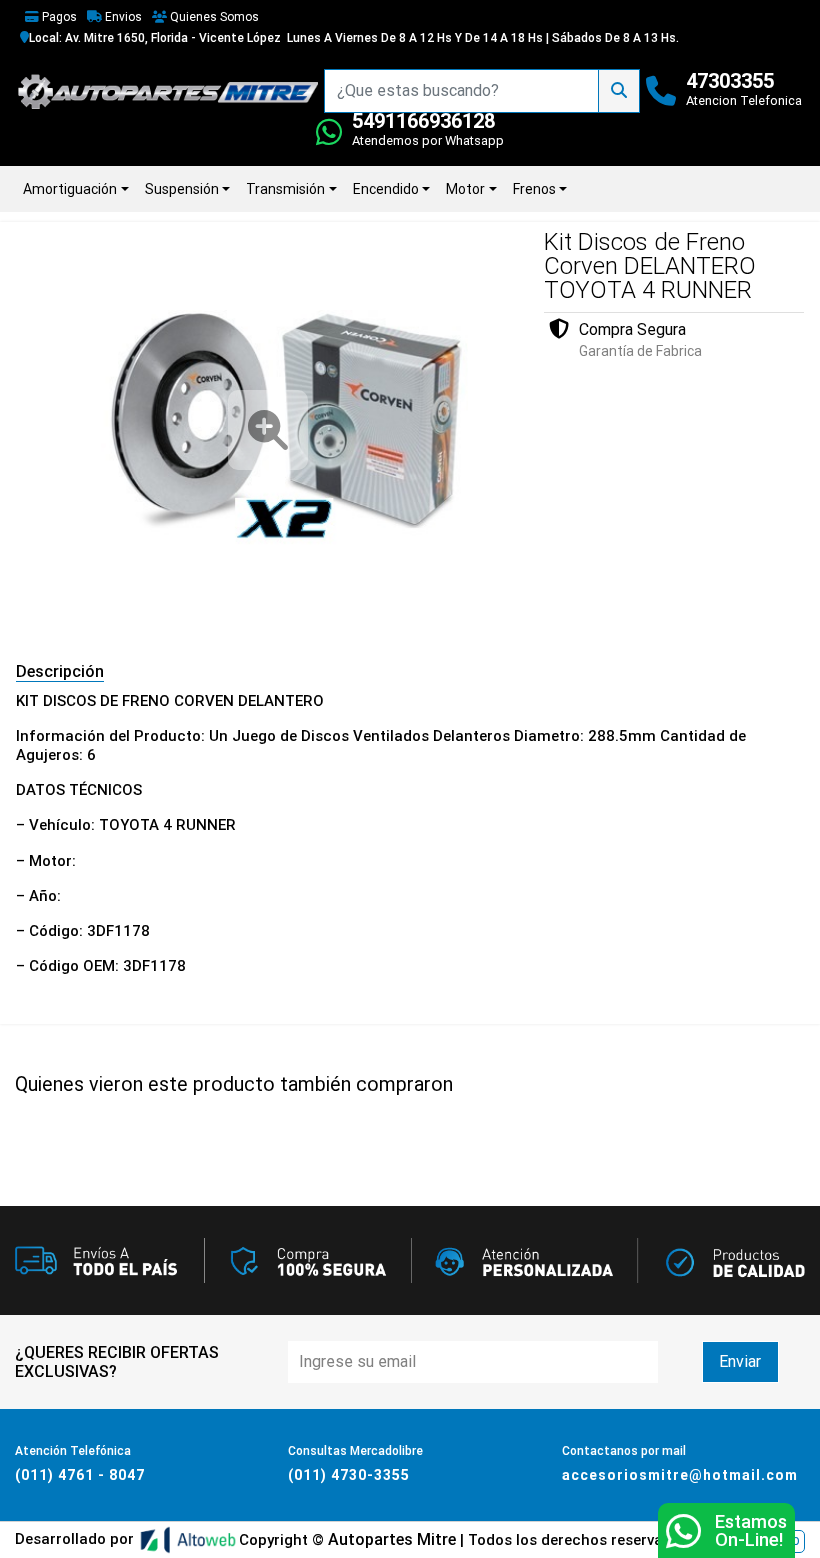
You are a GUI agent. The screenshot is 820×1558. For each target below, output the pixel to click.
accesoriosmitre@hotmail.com (680, 1475)
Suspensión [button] (182, 189)
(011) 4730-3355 (349, 1475)
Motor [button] (465, 189)
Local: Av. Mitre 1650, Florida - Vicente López (155, 38)
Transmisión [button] (285, 189)
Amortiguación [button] (70, 189)
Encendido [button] (386, 189)
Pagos (58, 17)
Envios (122, 17)
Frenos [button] (534, 189)
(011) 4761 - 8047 (80, 1475)
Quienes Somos (213, 17)
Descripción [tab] (60, 671)
